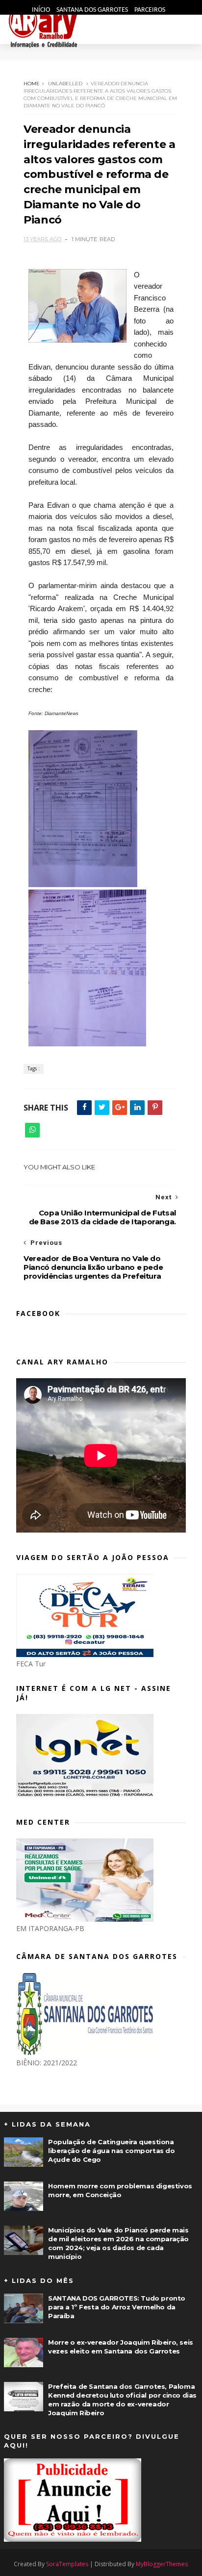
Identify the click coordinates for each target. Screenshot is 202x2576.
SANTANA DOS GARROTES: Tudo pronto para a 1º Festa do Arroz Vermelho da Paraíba (117, 2307)
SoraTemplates (67, 2564)
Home (32, 84)
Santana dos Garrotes (93, 10)
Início (42, 10)
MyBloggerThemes (162, 2564)
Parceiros (150, 10)
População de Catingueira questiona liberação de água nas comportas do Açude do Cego (111, 2151)
